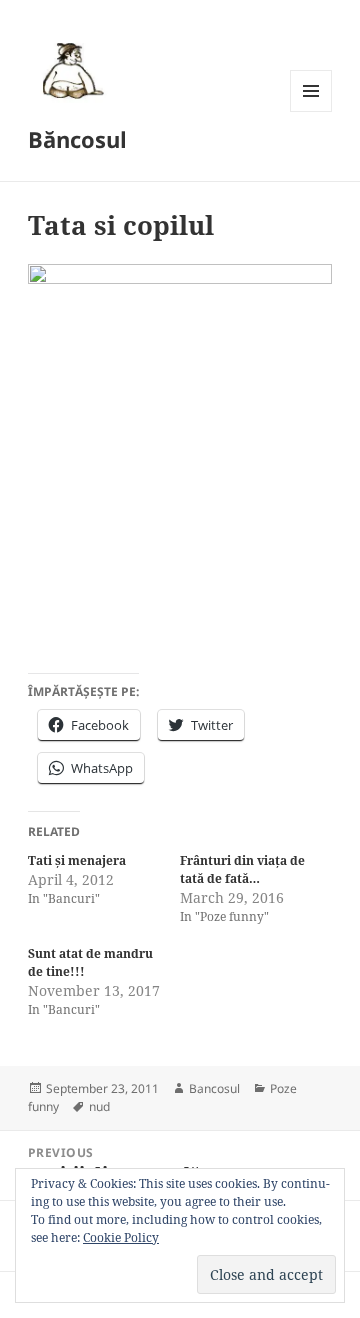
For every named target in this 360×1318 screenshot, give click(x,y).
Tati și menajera (77, 860)
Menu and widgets (311, 111)
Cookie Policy (121, 1237)
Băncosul (77, 139)
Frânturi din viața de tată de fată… (242, 869)
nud (99, 1106)
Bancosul (214, 1088)
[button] (70, 70)
